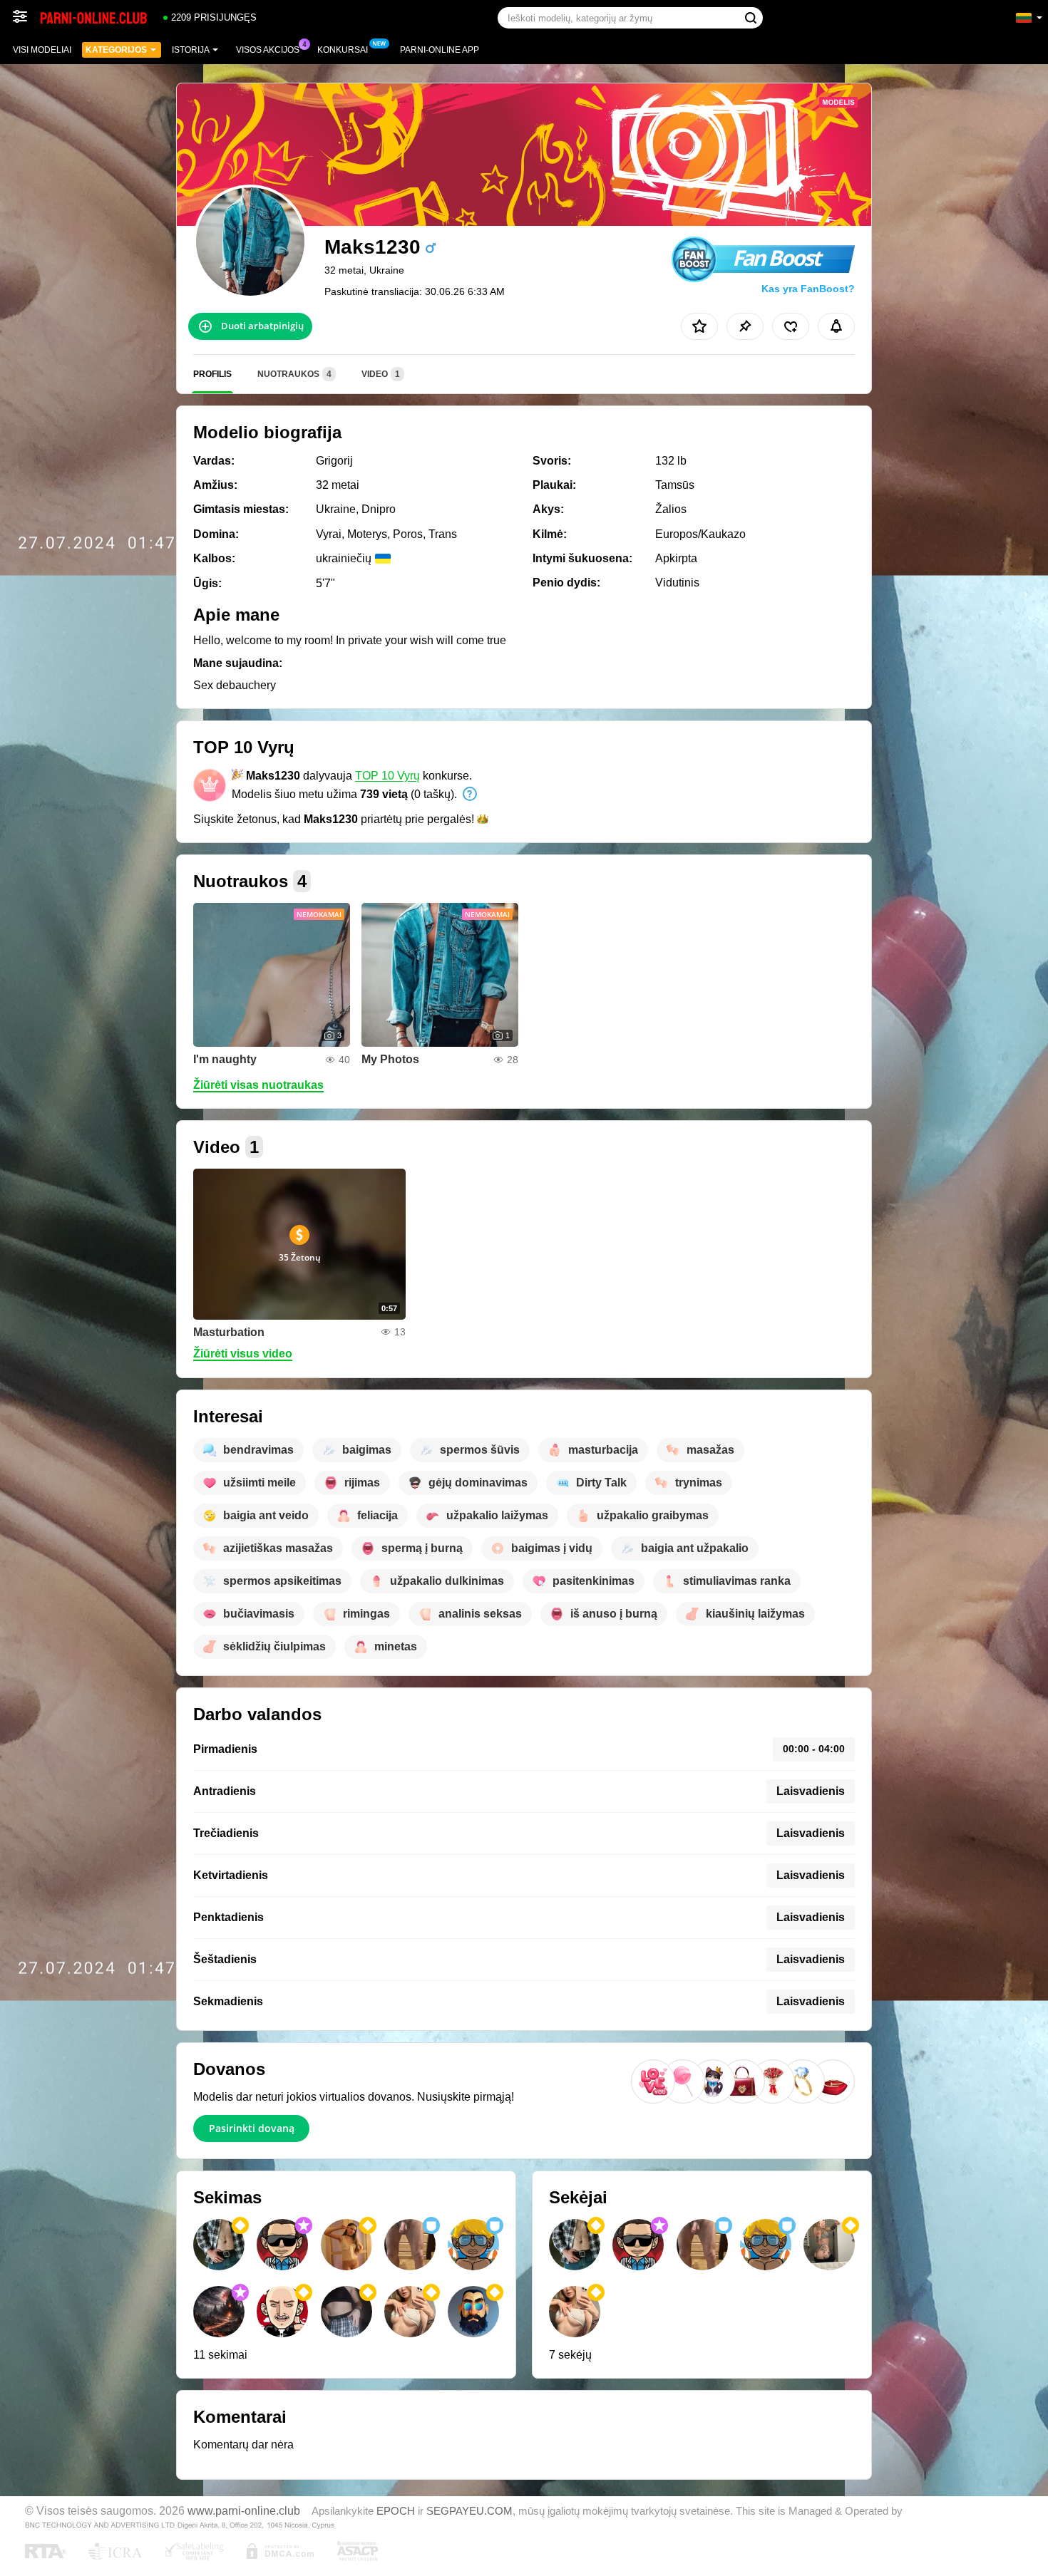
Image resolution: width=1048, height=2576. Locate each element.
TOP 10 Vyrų (387, 776)
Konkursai (343, 50)
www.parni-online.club (244, 2510)
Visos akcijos (268, 50)
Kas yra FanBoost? (808, 289)
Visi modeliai (42, 50)
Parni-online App (440, 50)
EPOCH (396, 2511)
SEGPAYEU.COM (469, 2511)
